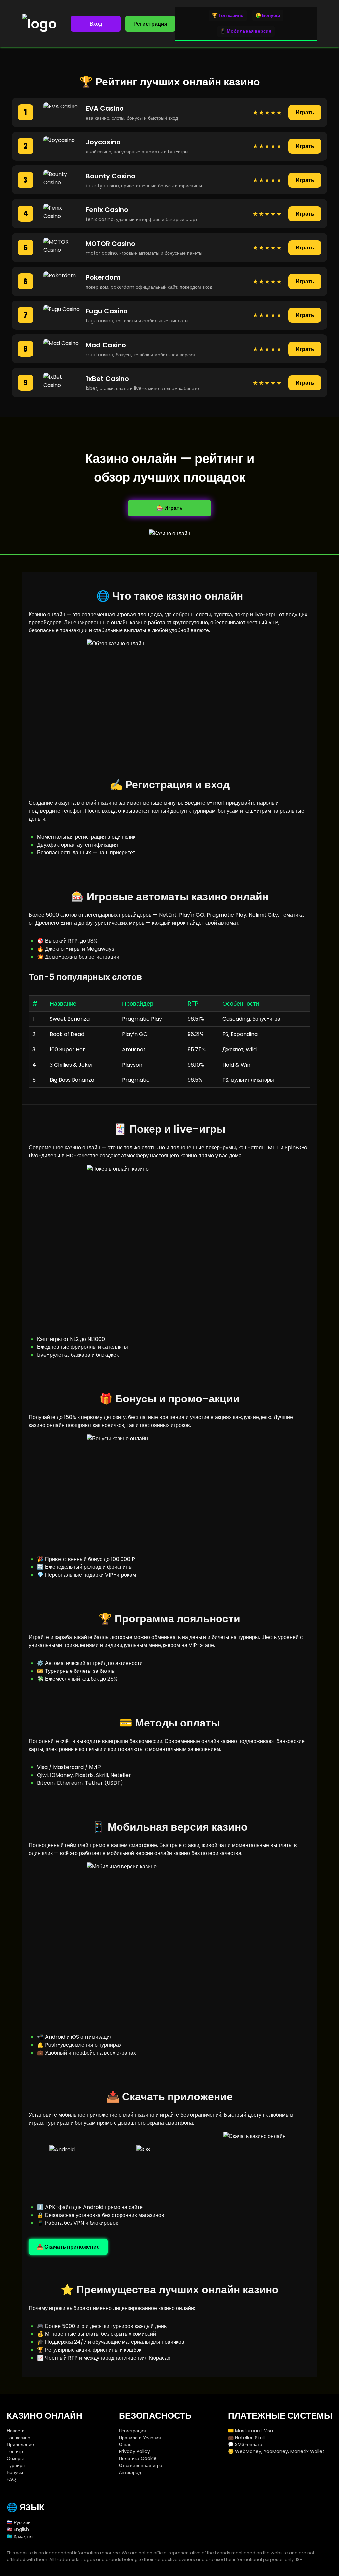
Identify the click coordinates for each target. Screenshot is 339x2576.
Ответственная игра (141, 2465)
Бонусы (15, 2472)
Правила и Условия (140, 2438)
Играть (305, 112)
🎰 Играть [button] (169, 508)
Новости (16, 2431)
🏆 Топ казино (228, 15)
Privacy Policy (134, 2451)
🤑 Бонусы (268, 15)
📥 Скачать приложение (68, 2247)
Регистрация (150, 24)
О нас (125, 2444)
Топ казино (19, 2438)
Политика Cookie (138, 2458)
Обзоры (15, 2458)
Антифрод (130, 2472)
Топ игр (15, 2451)
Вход (96, 24)
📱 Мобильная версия (246, 31)
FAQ (11, 2479)
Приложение (20, 2444)
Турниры (16, 2465)
